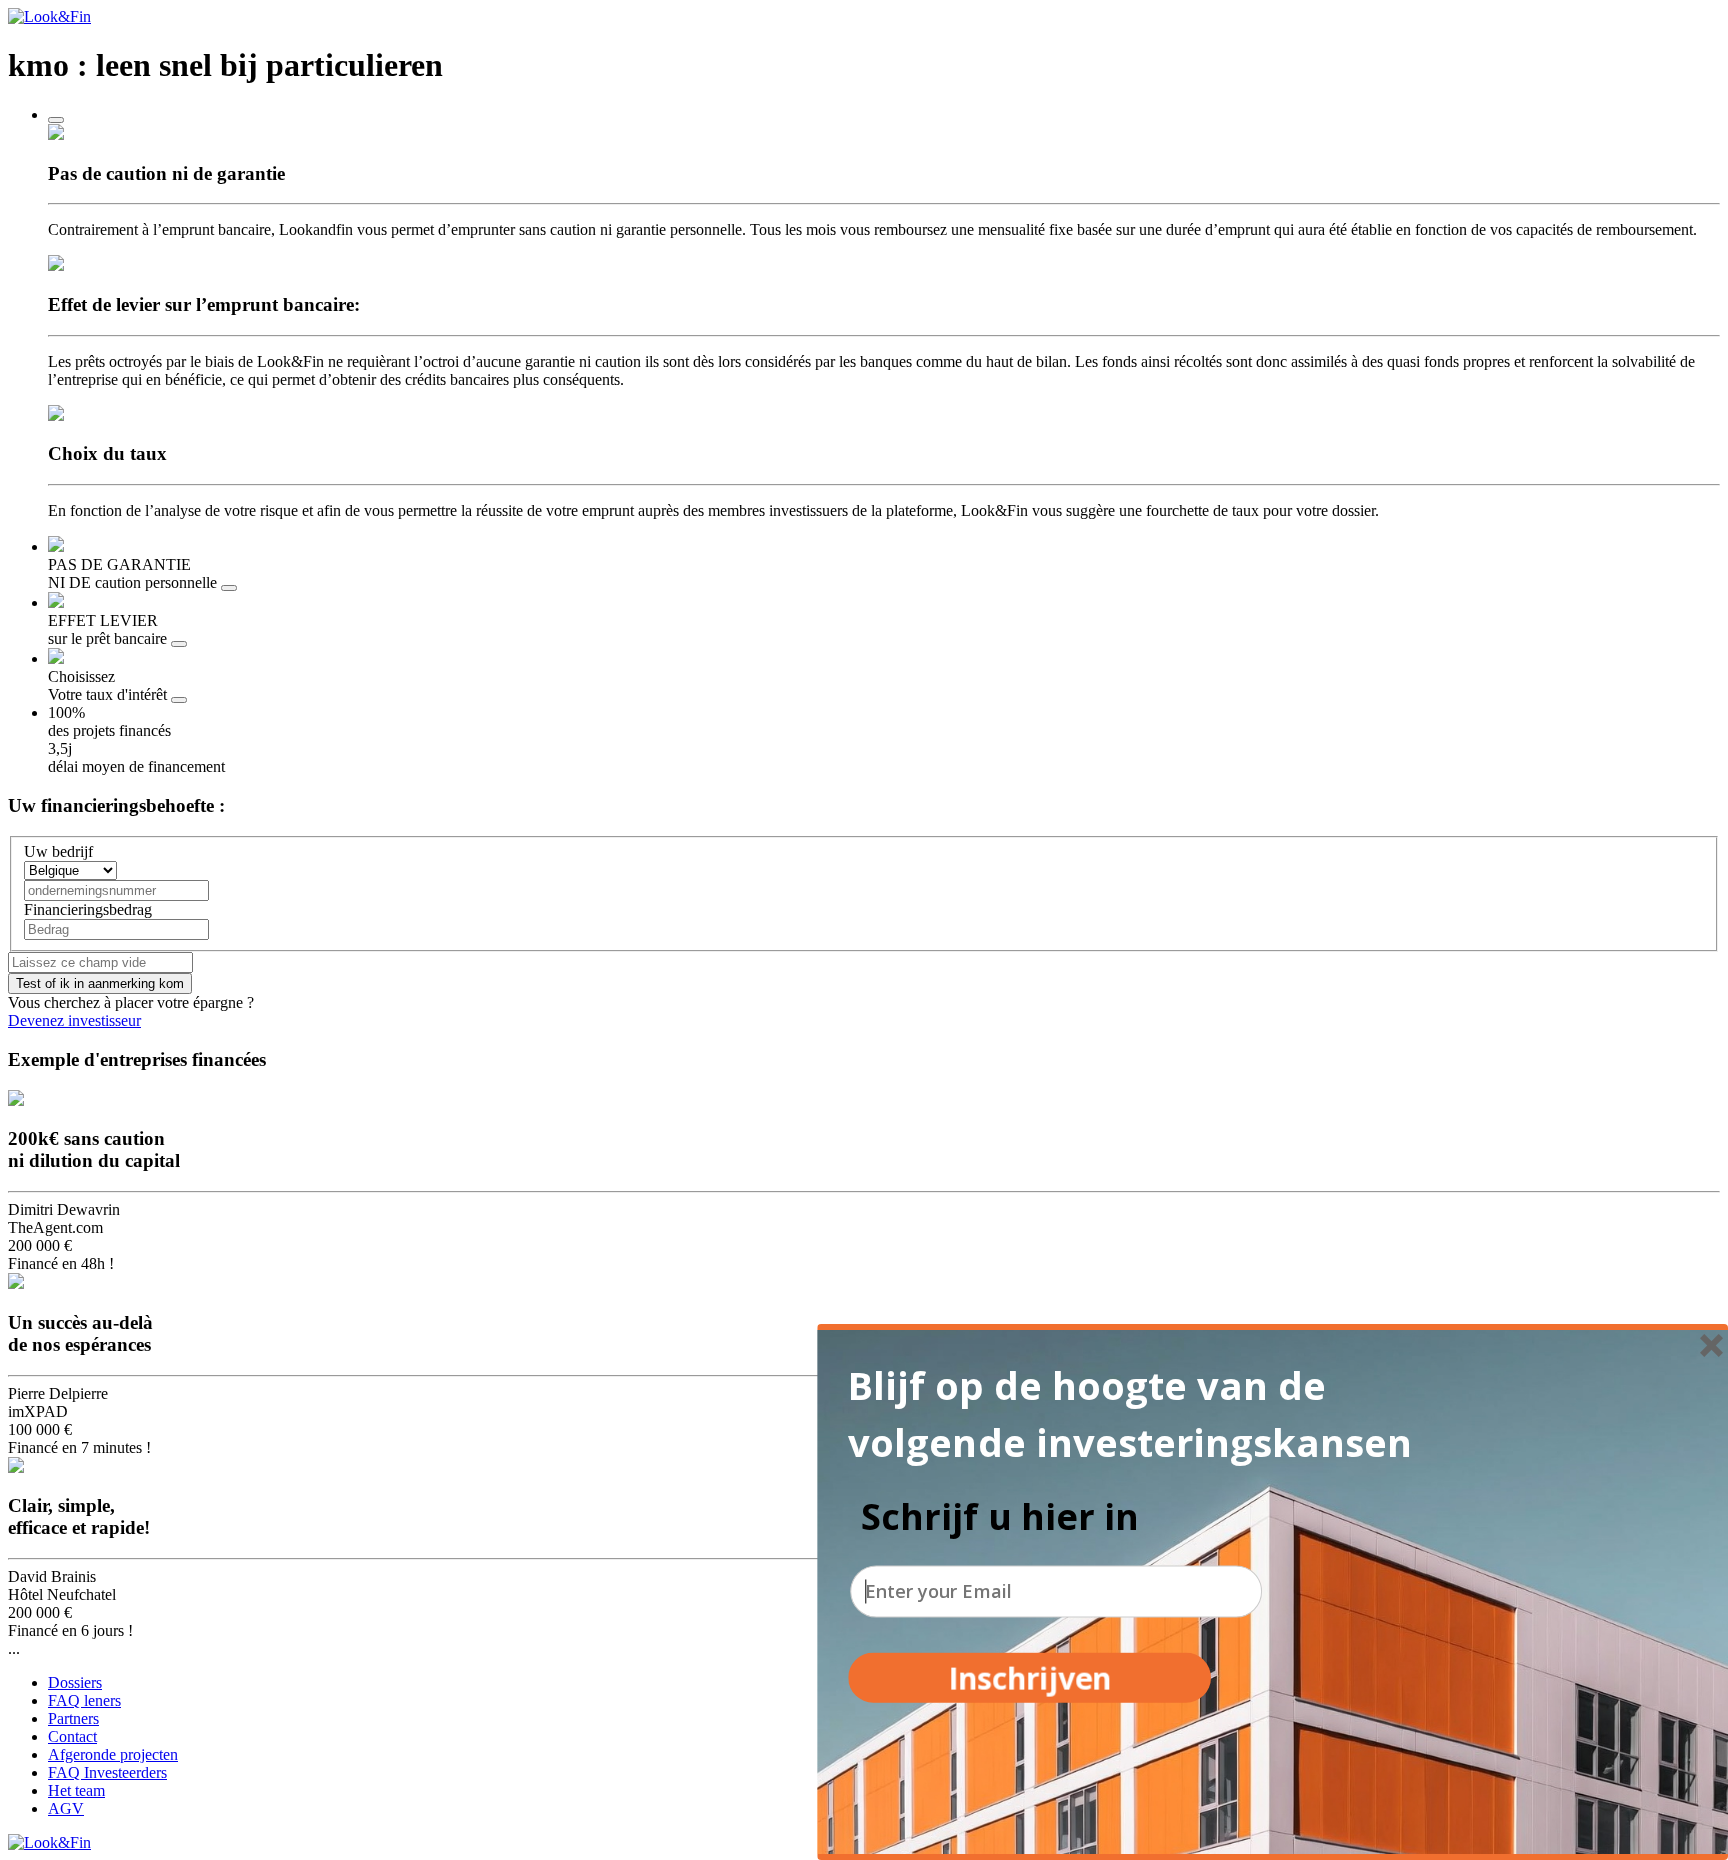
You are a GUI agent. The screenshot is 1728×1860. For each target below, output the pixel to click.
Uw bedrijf (58, 851)
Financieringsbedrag (88, 909)
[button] (1145, 1414)
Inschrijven (1029, 1677)
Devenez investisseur (74, 1020)
